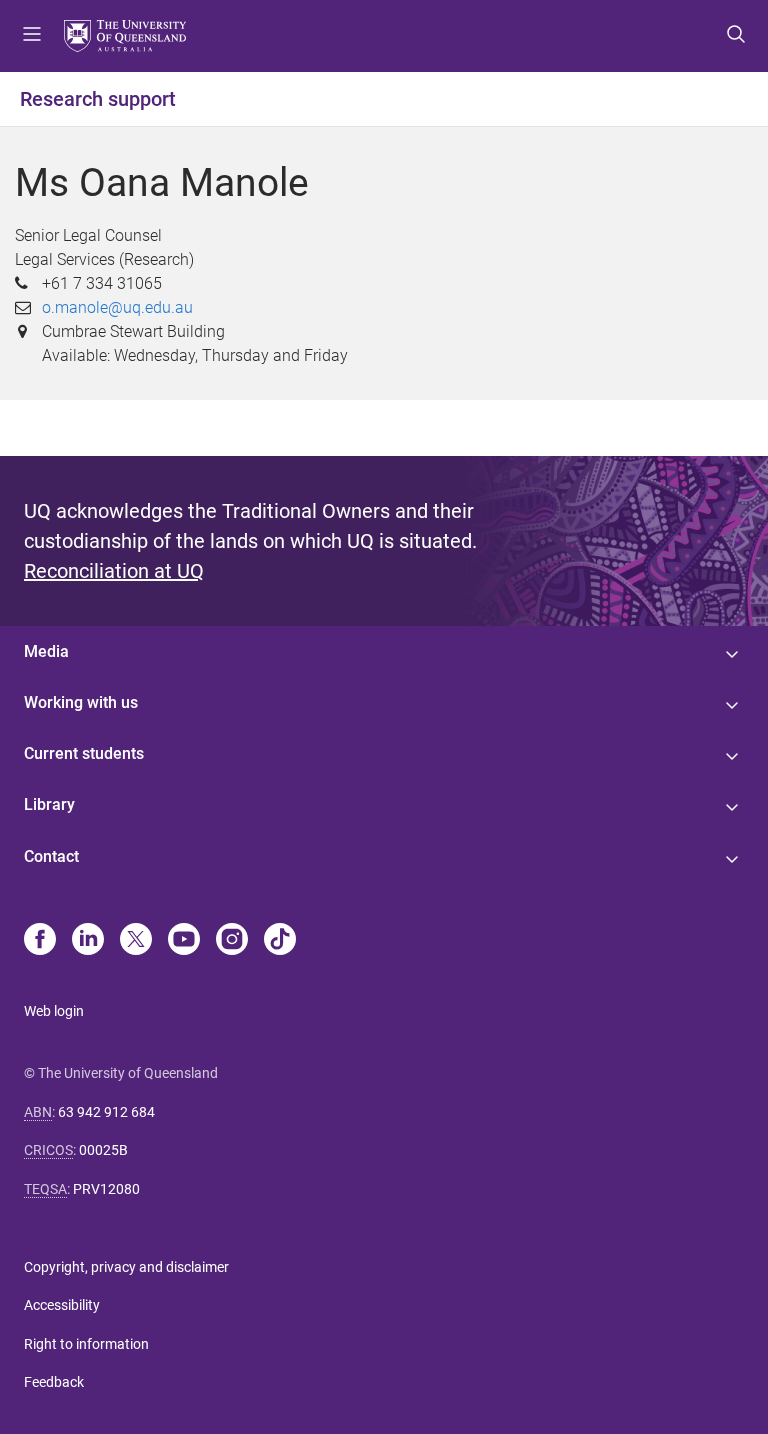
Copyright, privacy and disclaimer (126, 1267)
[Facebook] (40, 941)
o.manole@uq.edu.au (117, 307)
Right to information (86, 1344)
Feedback (54, 1382)
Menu (32, 36)
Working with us (81, 702)
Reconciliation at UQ (114, 571)
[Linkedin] (88, 941)
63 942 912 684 (106, 1112)
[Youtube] (184, 941)
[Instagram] (232, 941)
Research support (98, 99)
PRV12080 (106, 1189)
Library (49, 804)
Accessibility (62, 1305)
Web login (54, 1011)
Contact (51, 856)
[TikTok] (280, 941)
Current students (84, 753)
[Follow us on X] (136, 941)
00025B (103, 1150)
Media (46, 651)
